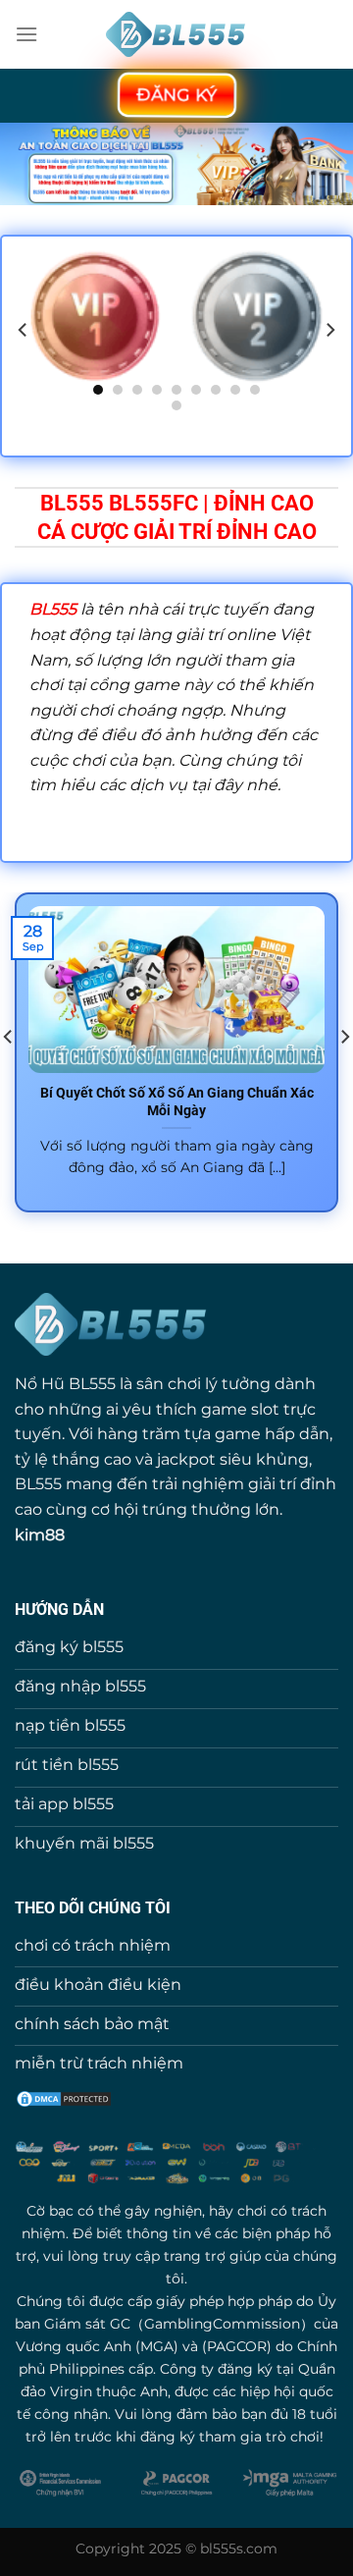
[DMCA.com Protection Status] (64, 2097)
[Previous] (24, 329)
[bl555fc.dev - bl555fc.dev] (177, 35)
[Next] (329, 329)
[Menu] (26, 34)
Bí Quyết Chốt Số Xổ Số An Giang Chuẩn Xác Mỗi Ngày (177, 1101)
